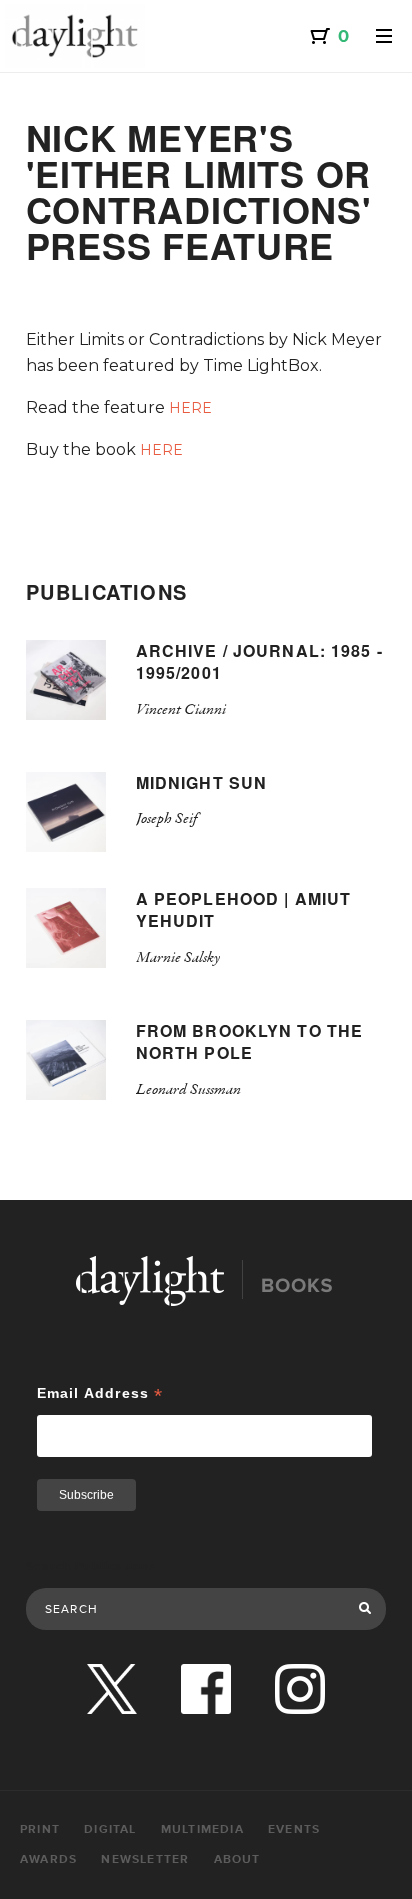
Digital (110, 1829)
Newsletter (145, 1859)
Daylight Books (75, 36)
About (237, 1859)
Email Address (100, 1393)
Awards (48, 1859)
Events (294, 1829)
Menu (384, 36)
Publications (107, 591)
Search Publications (91, 1566)
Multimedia (202, 1829)
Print (40, 1829)
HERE (190, 408)
